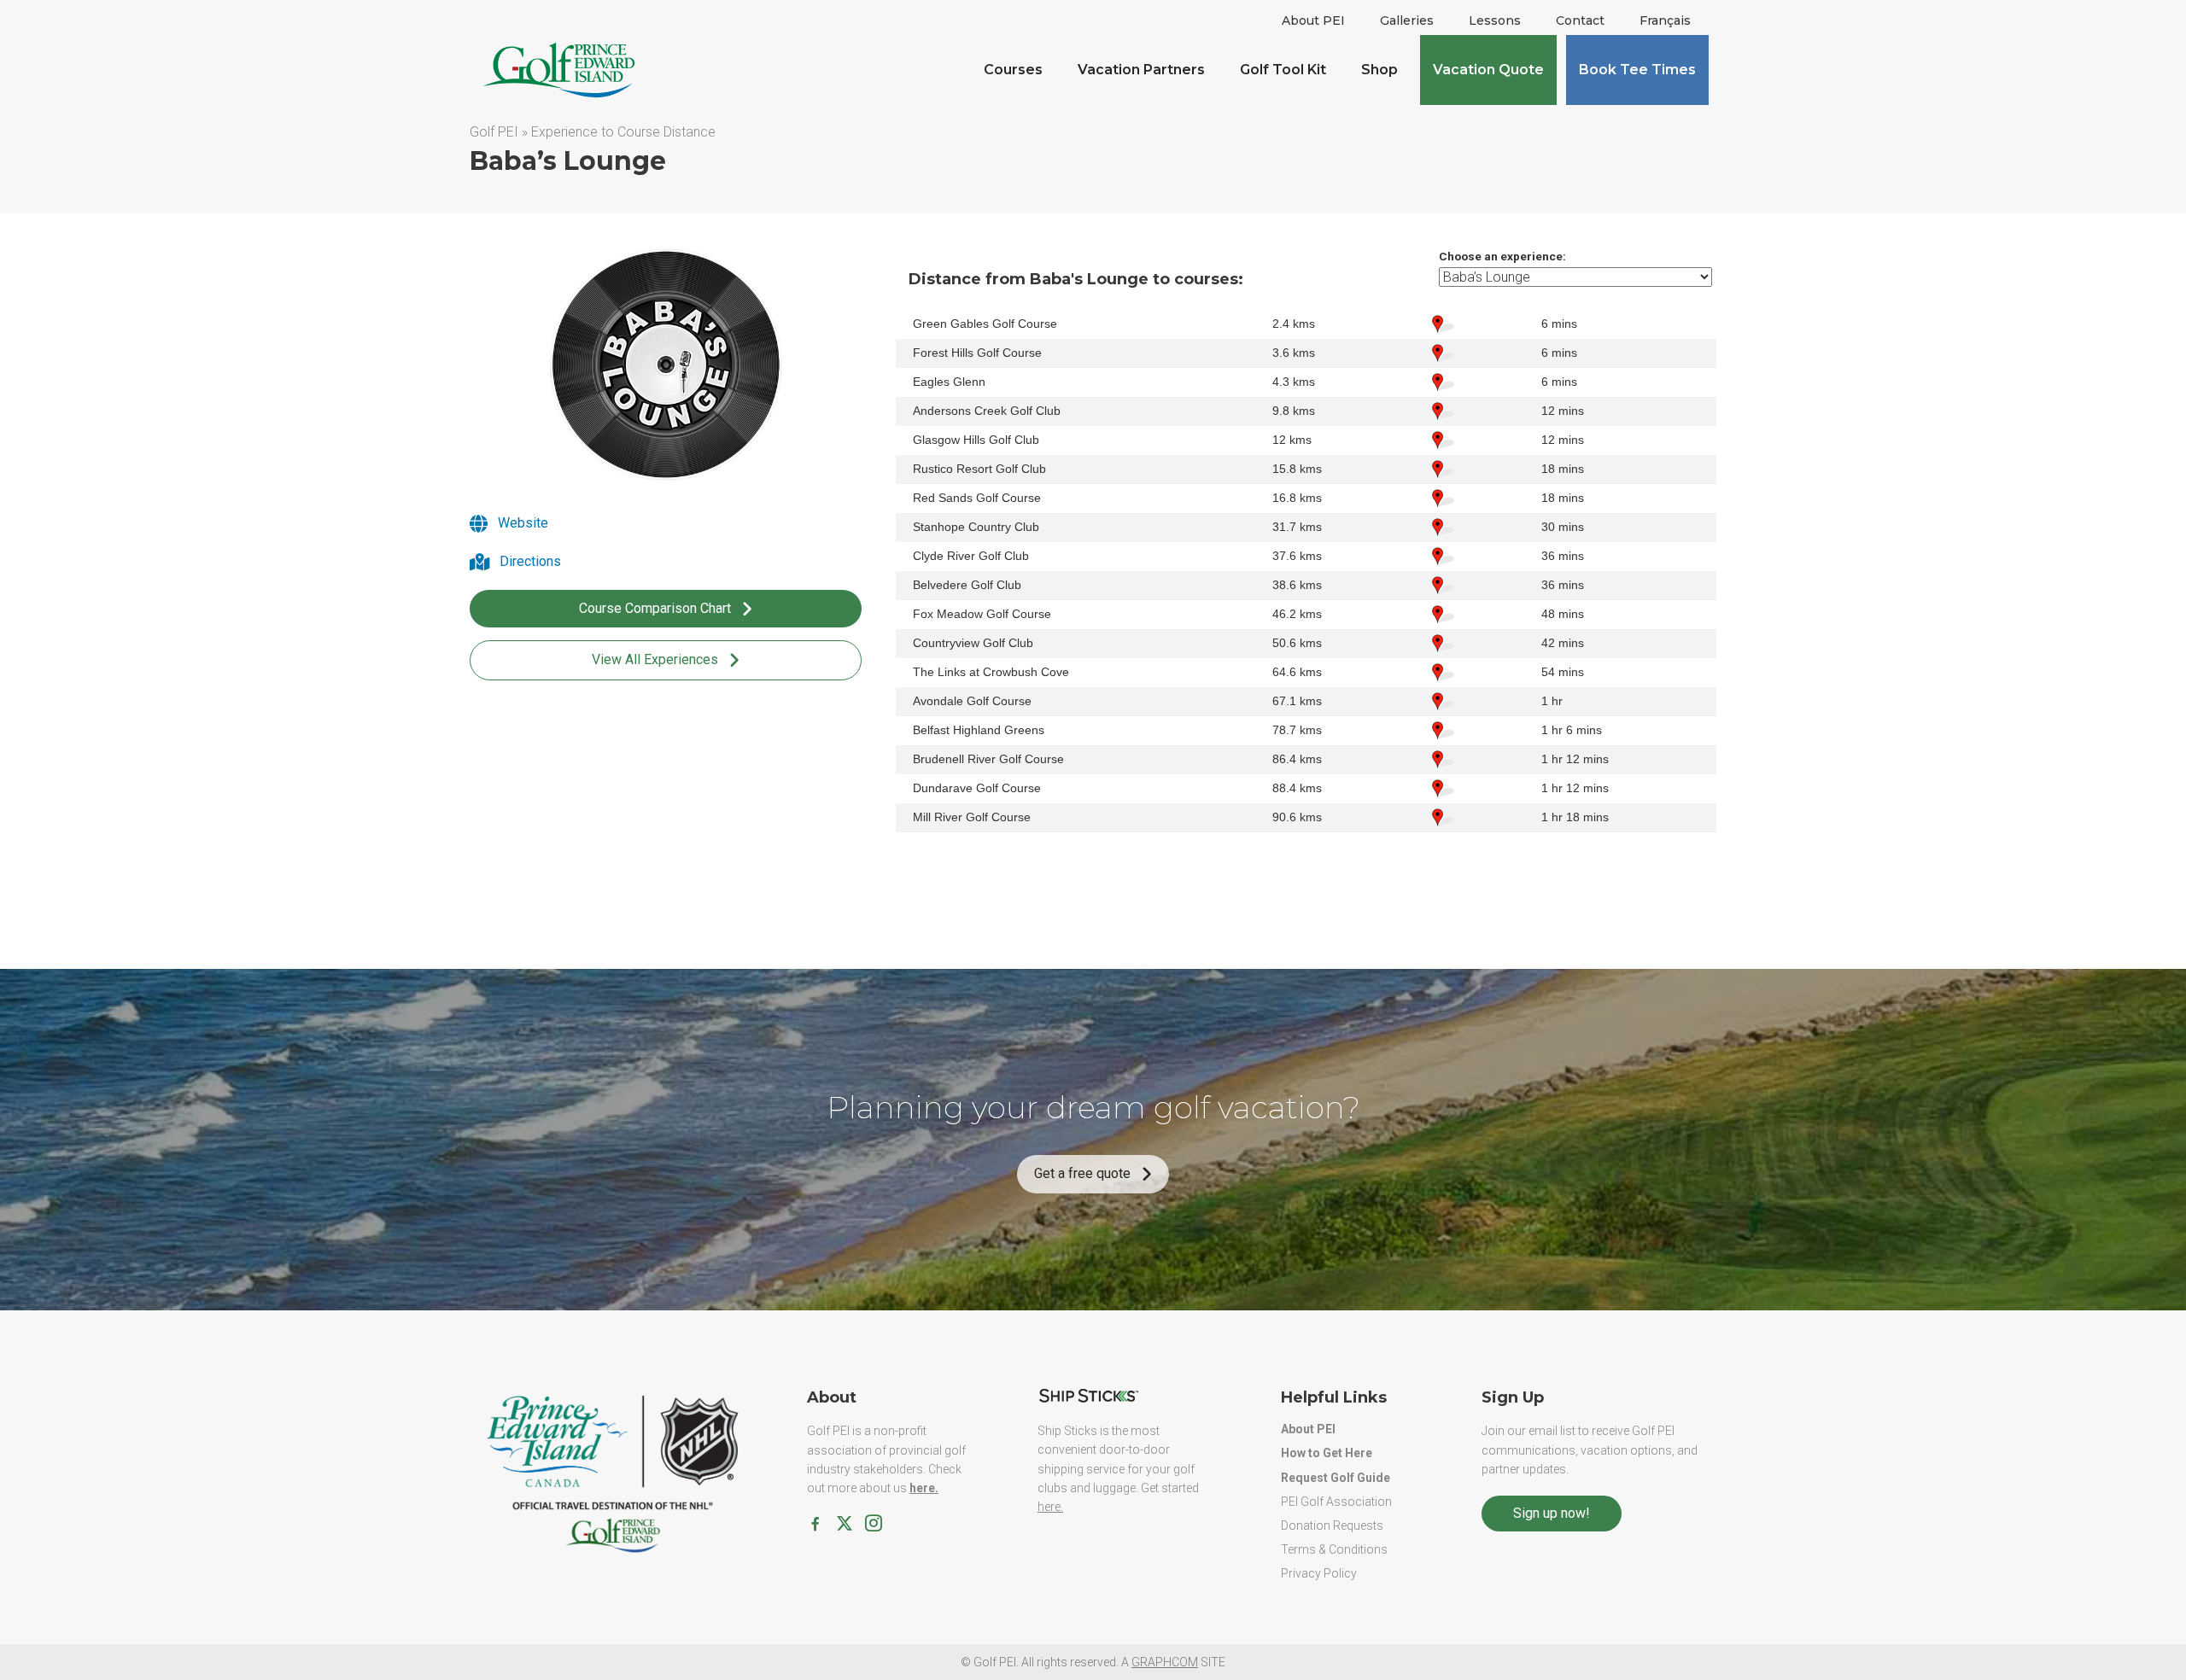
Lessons (1495, 20)
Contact (1580, 20)
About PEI (1313, 20)
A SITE (1173, 1662)
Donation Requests (1332, 1525)
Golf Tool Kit (1283, 70)
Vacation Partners (1141, 70)
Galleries (1407, 20)
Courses (1013, 70)
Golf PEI (494, 132)
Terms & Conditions (1334, 1549)
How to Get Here (1327, 1453)
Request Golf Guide (1336, 1478)
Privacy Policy (1319, 1573)
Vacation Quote (1488, 70)
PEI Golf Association (1336, 1502)
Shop (1379, 70)
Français (1665, 20)
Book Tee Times (1637, 70)
